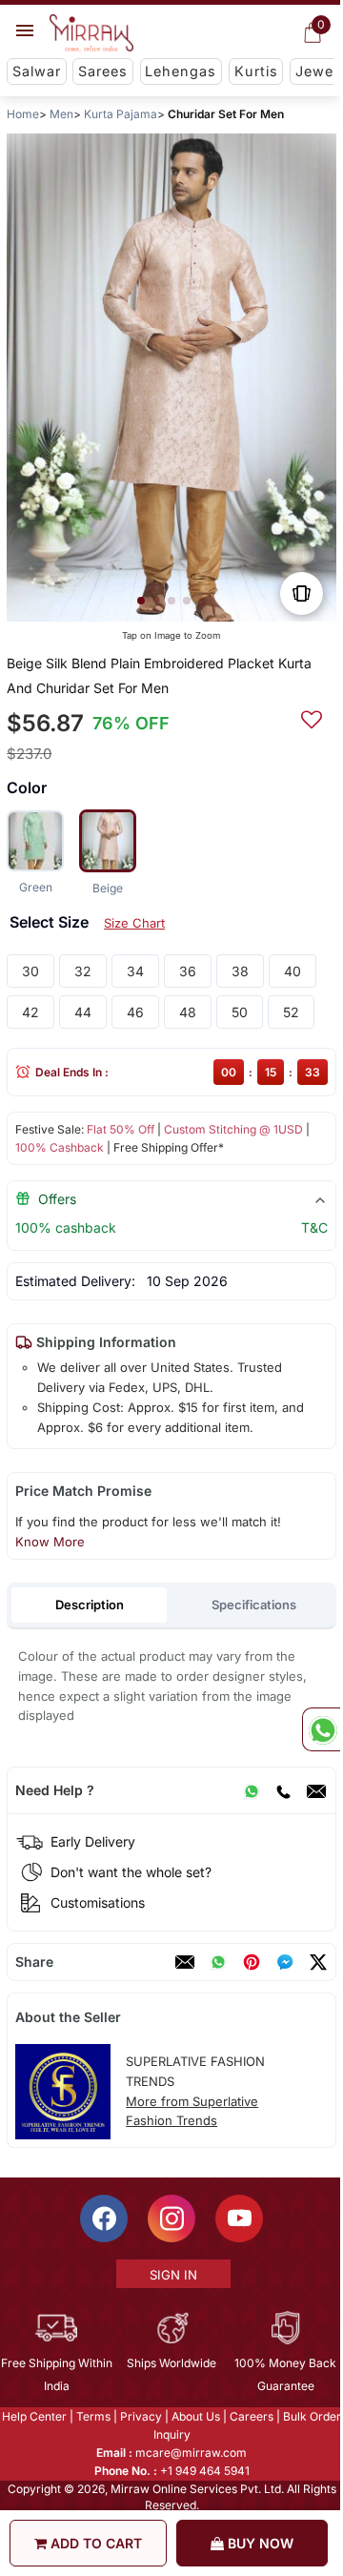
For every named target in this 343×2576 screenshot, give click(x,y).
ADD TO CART (94, 2543)
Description (90, 1605)
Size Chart (134, 923)
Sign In (172, 2275)
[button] (141, 601)
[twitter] (318, 1962)
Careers (251, 2416)
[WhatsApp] (252, 1790)
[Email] (316, 1790)
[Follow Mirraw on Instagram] (171, 2218)
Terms (92, 2416)
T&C (314, 1227)
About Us (195, 2416)
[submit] (312, 717)
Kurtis (256, 71)
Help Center (33, 2416)
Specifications (254, 1605)
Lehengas (181, 71)
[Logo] (91, 33)
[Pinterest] (252, 1962)
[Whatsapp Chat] (321, 1729)
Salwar (37, 71)
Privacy (140, 2416)
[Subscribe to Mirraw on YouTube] (238, 2218)
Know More (50, 1542)
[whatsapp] (218, 1962)
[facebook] (285, 1962)
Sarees (103, 71)
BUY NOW (259, 2543)
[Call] (283, 1790)
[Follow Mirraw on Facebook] (103, 2218)
